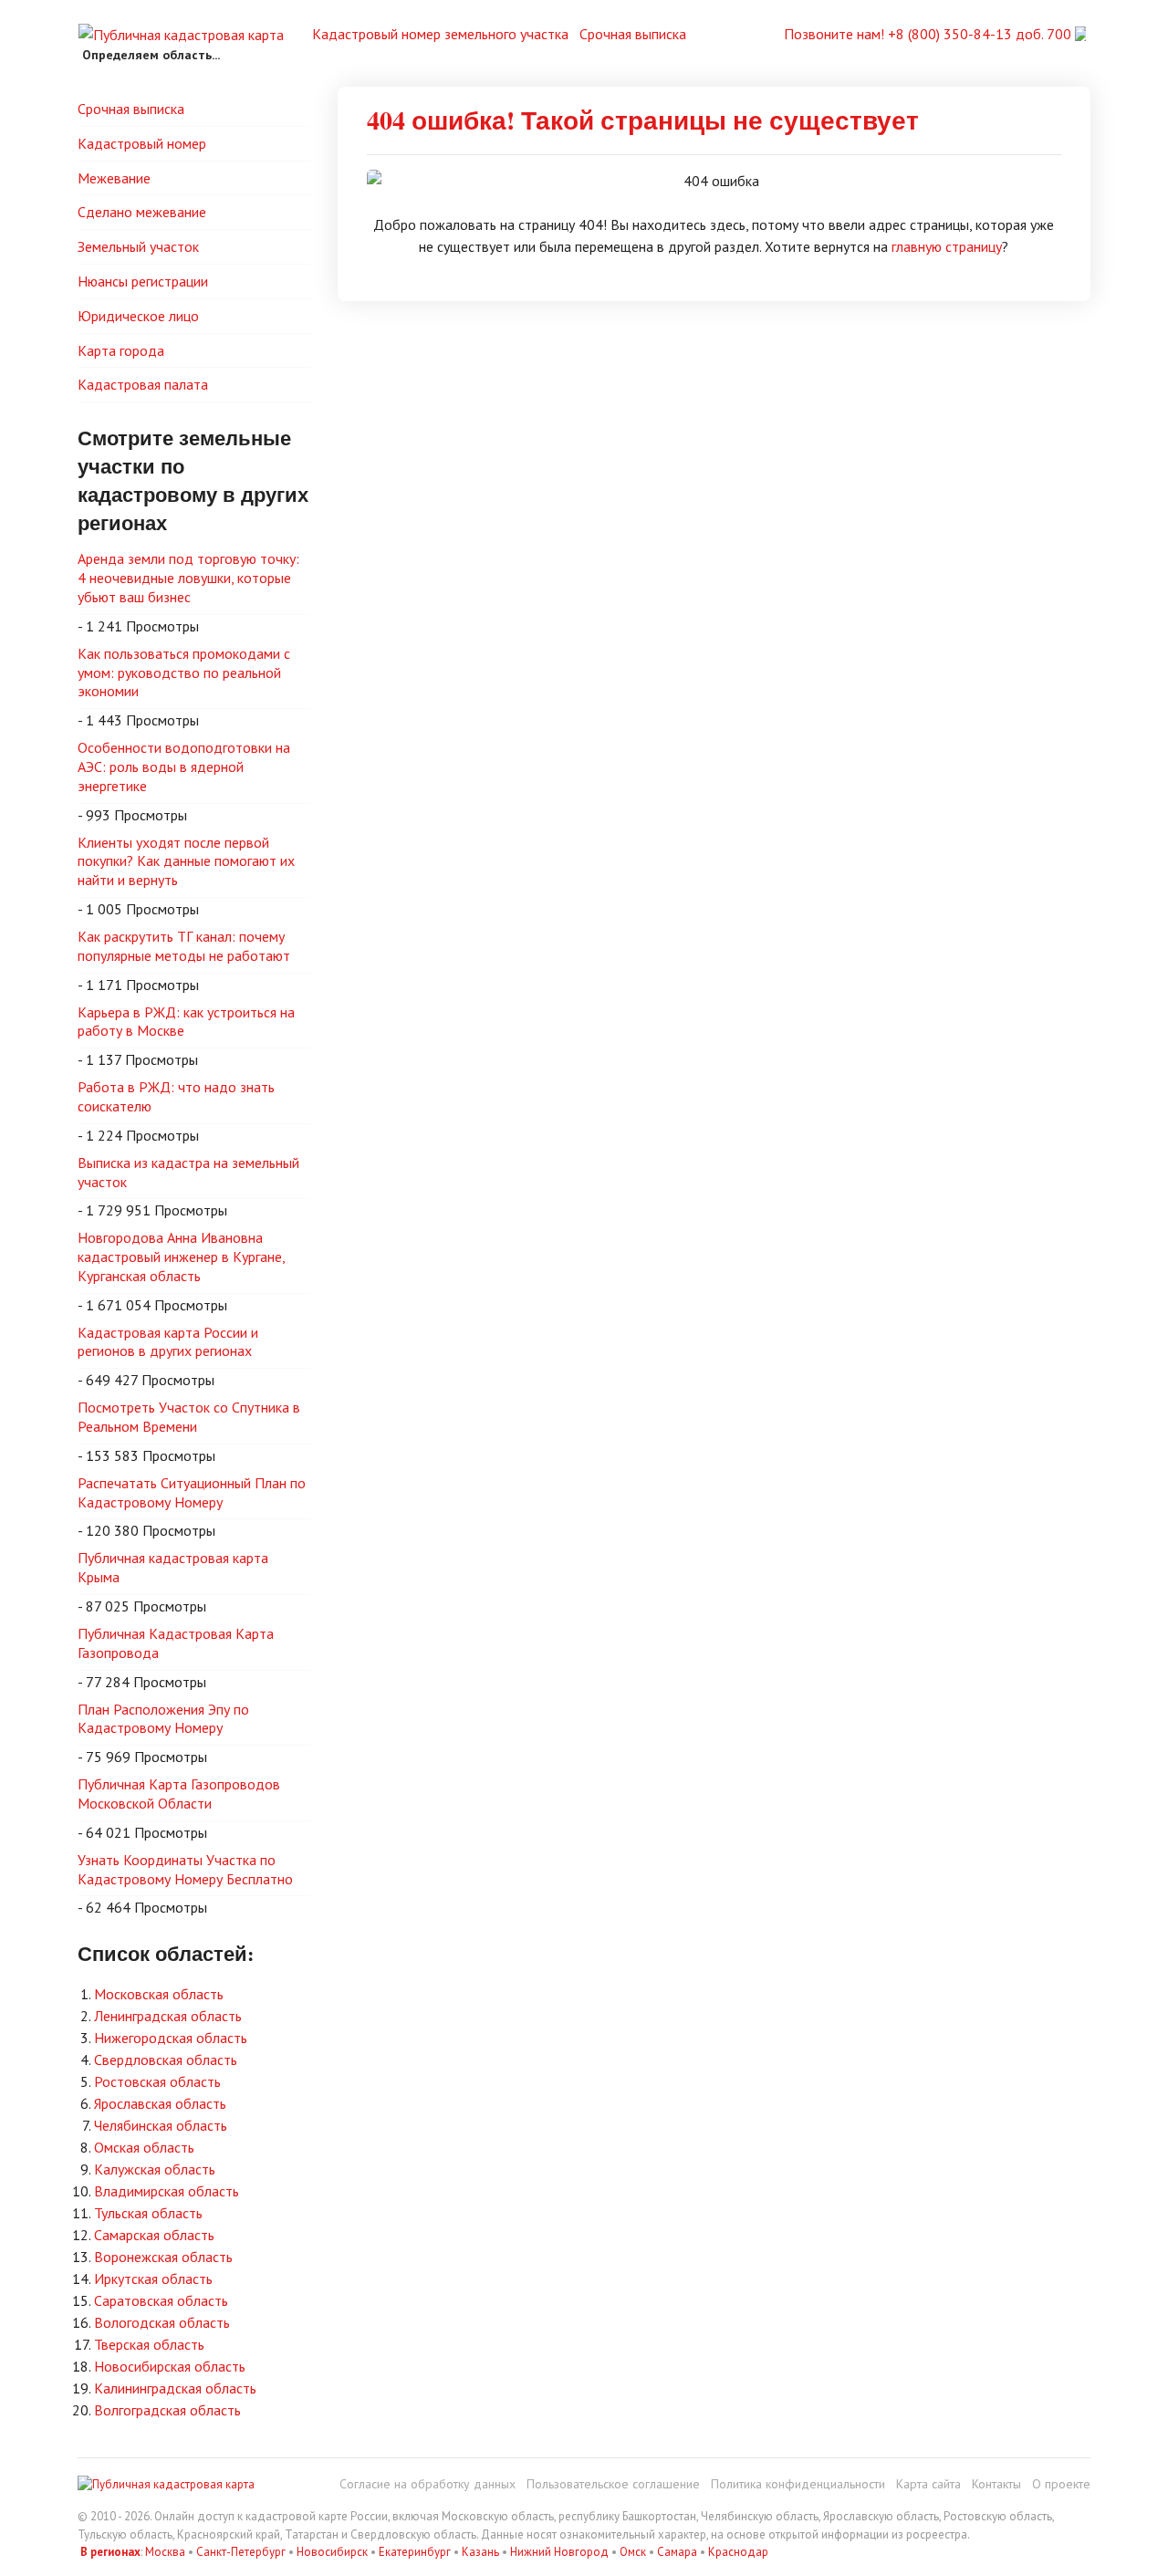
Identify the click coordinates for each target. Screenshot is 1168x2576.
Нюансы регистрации (143, 281)
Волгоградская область (167, 2410)
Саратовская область (161, 2300)
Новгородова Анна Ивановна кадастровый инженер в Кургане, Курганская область (182, 1257)
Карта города (121, 350)
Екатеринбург (415, 2552)
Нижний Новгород (559, 2552)
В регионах (110, 2552)
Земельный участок (138, 246)
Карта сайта (928, 2484)
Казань (480, 2552)
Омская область (144, 2147)
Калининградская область (175, 2388)
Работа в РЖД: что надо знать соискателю (176, 1096)
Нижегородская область (171, 2038)
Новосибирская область (170, 2366)
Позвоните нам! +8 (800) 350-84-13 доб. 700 (929, 34)
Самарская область (154, 2235)
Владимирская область (167, 2191)
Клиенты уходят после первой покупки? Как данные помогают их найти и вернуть (186, 861)
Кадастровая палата (143, 384)
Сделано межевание (142, 212)
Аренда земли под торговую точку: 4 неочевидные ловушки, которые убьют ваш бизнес (188, 578)
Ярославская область (160, 2103)
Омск (633, 2552)
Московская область (159, 1994)
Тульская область (148, 2213)
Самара (677, 2552)
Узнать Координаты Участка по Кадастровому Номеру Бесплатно (185, 1869)
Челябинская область (161, 2125)
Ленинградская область (168, 2016)
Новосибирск (332, 2552)
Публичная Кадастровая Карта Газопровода (176, 1643)
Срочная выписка (633, 34)
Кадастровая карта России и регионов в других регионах (168, 1342)
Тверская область (149, 2344)
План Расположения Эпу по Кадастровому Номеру (163, 1719)
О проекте (1061, 2484)
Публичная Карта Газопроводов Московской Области (179, 1794)
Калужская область (155, 2169)
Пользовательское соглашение (613, 2484)
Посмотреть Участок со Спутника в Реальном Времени (189, 1417)
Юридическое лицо (138, 316)
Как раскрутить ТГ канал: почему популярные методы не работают (184, 946)
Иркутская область (153, 2279)
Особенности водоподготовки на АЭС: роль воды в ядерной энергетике (184, 767)
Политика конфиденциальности (798, 2484)
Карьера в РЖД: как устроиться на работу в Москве (186, 1022)
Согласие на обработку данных (428, 2484)
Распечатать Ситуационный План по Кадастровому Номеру (192, 1492)
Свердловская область (166, 2060)
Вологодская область (162, 2322)
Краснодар (738, 2552)
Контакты (996, 2484)
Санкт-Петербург (241, 2552)
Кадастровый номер (142, 143)
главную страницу (947, 246)
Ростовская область (157, 2081)
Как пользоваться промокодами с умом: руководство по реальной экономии (184, 673)
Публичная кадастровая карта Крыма (173, 1567)
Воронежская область (163, 2257)
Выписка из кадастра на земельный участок (188, 1172)
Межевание (114, 178)
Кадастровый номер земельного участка (440, 34)
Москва (165, 2552)
